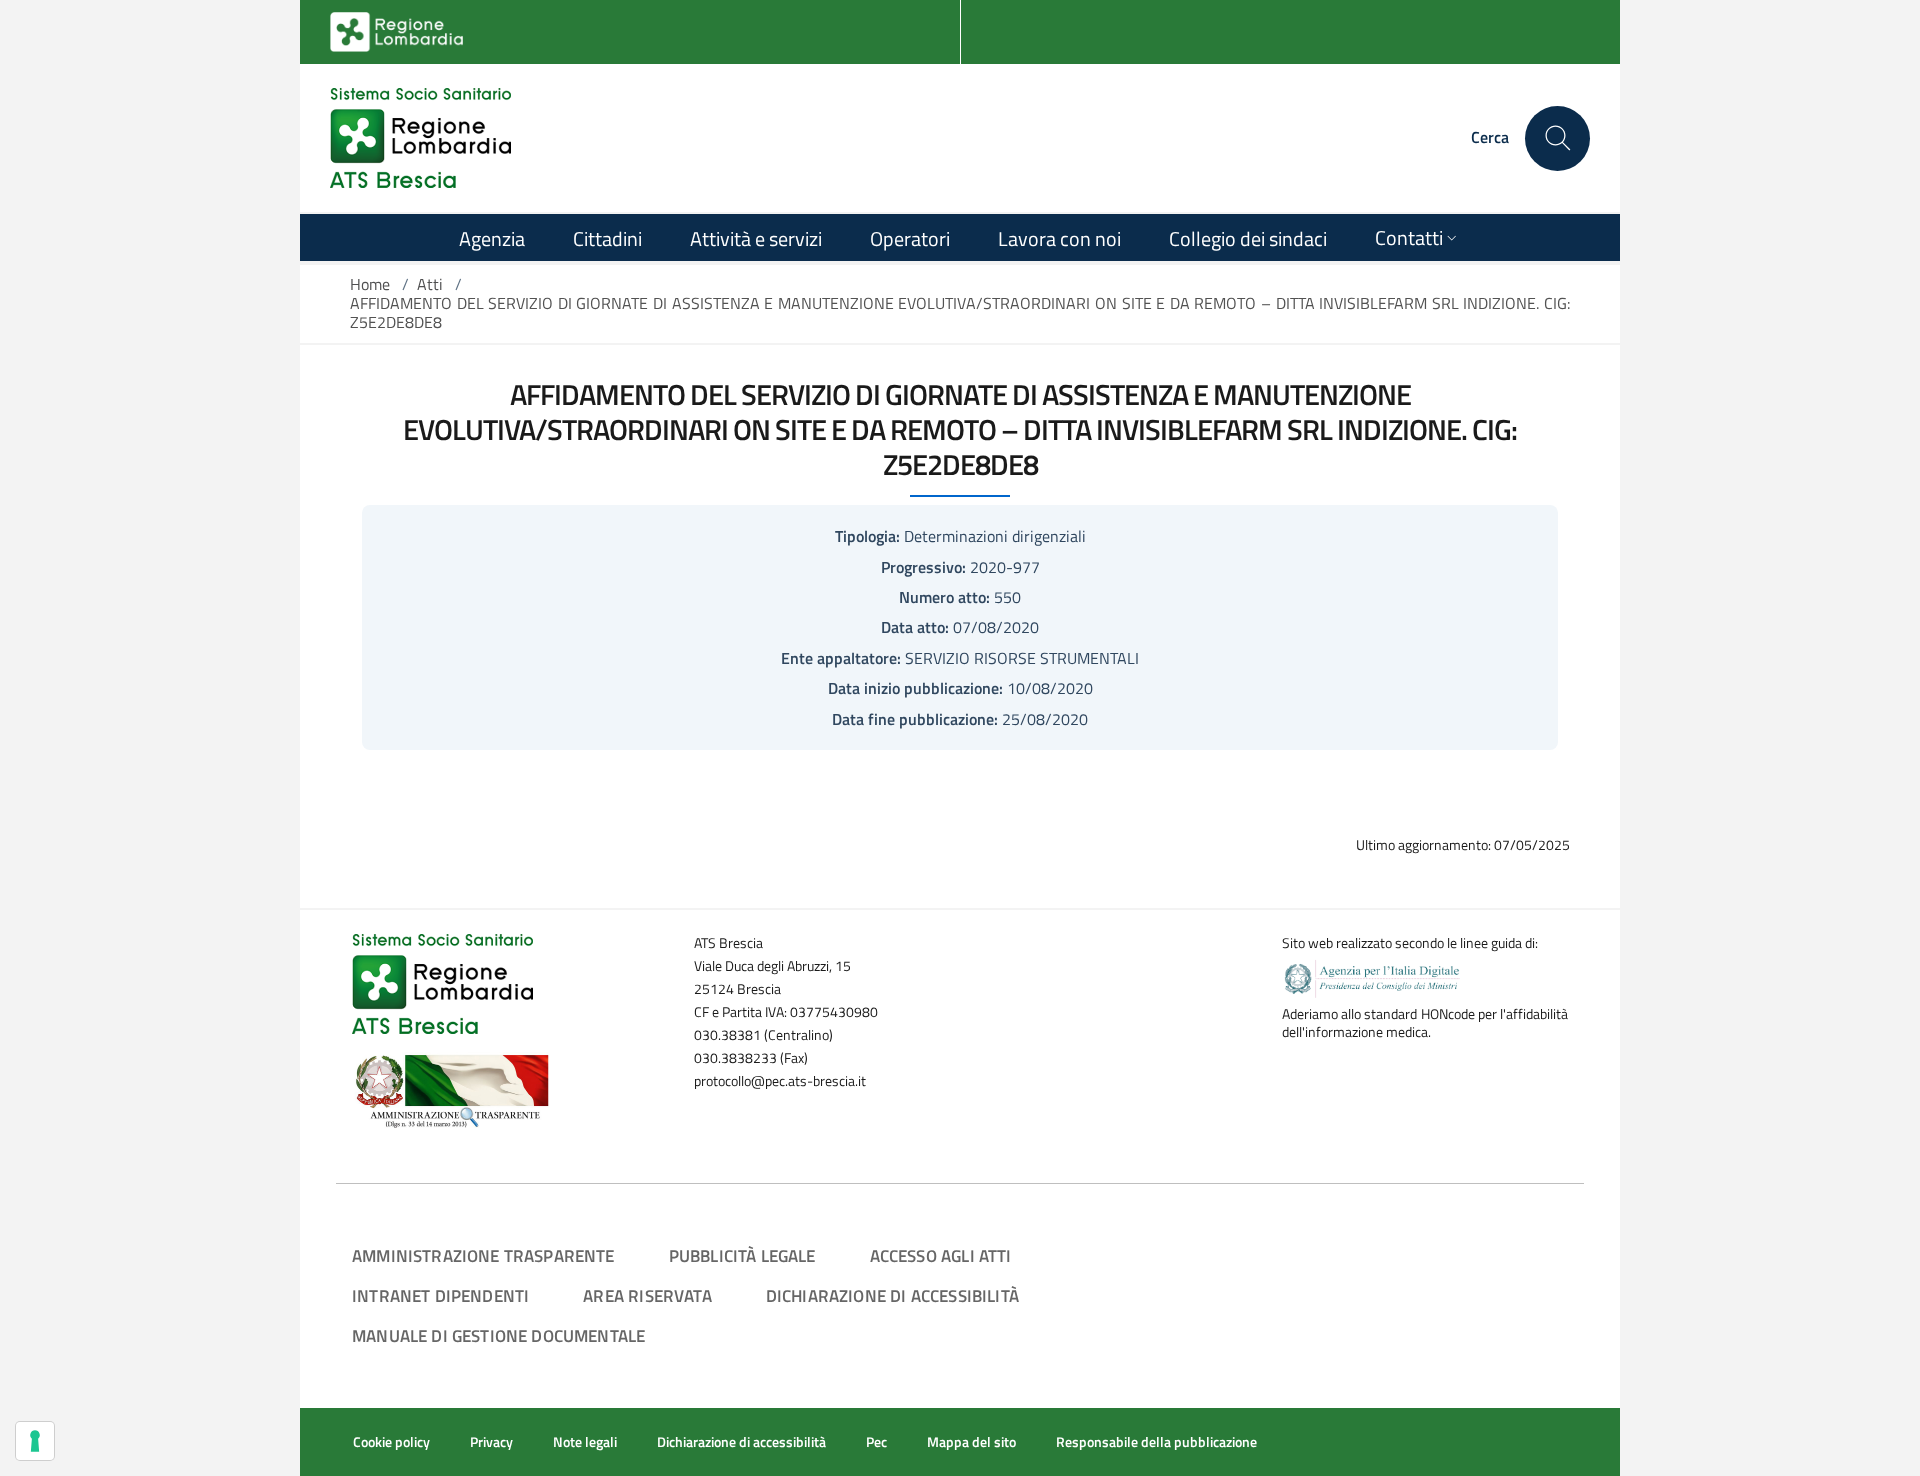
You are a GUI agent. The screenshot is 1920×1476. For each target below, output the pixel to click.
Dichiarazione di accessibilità (892, 1295)
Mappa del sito (971, 1442)
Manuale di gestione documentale (498, 1335)
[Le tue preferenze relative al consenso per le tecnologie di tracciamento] (35, 1441)
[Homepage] (420, 138)
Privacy (491, 1442)
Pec (876, 1442)
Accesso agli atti (941, 1255)
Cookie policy (391, 1442)
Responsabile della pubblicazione (1156, 1442)
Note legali (585, 1442)
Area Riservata (647, 1295)
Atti (430, 284)
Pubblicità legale (742, 1255)
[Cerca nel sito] (1557, 138)
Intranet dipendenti (440, 1295)
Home (370, 284)
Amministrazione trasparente (483, 1255)
